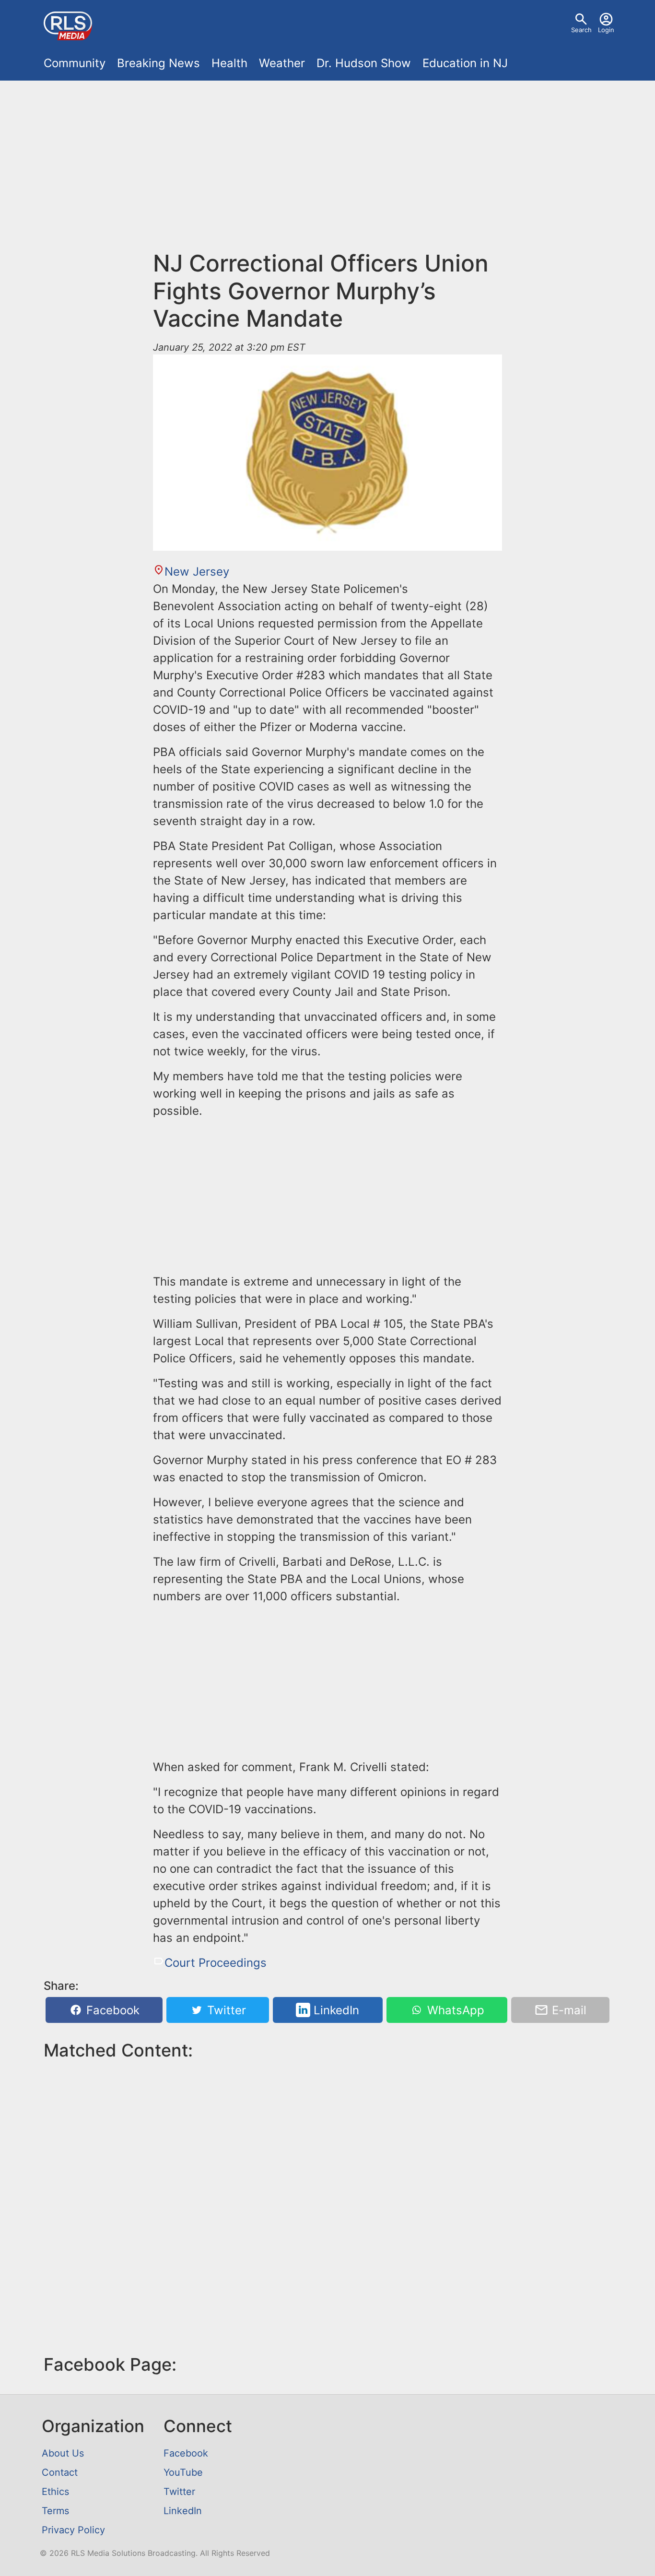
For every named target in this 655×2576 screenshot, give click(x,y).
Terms (55, 2511)
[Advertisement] (327, 159)
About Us (63, 2453)
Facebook (111, 2010)
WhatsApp (454, 2010)
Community (75, 63)
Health (229, 63)
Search (581, 30)
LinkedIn (335, 2010)
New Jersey (197, 572)
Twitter (225, 2010)
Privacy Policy (73, 2530)
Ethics (55, 2492)
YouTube (183, 2472)
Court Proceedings (216, 1963)
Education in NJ (465, 63)
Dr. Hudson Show (364, 63)
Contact (60, 2472)
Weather (282, 63)
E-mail (567, 2010)
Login (606, 30)
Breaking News (158, 63)
